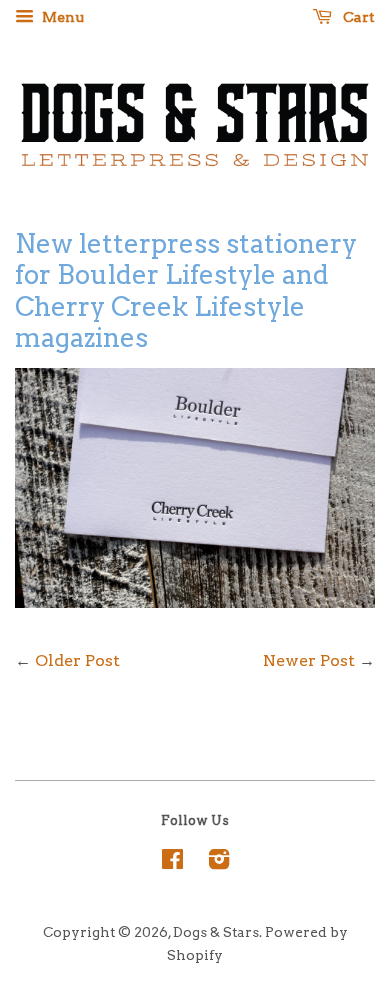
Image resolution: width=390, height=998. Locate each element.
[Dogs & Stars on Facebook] (172, 863)
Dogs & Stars (216, 932)
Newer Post (309, 660)
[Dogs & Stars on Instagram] (219, 863)
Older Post (77, 660)
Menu (61, 17)
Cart (357, 17)
